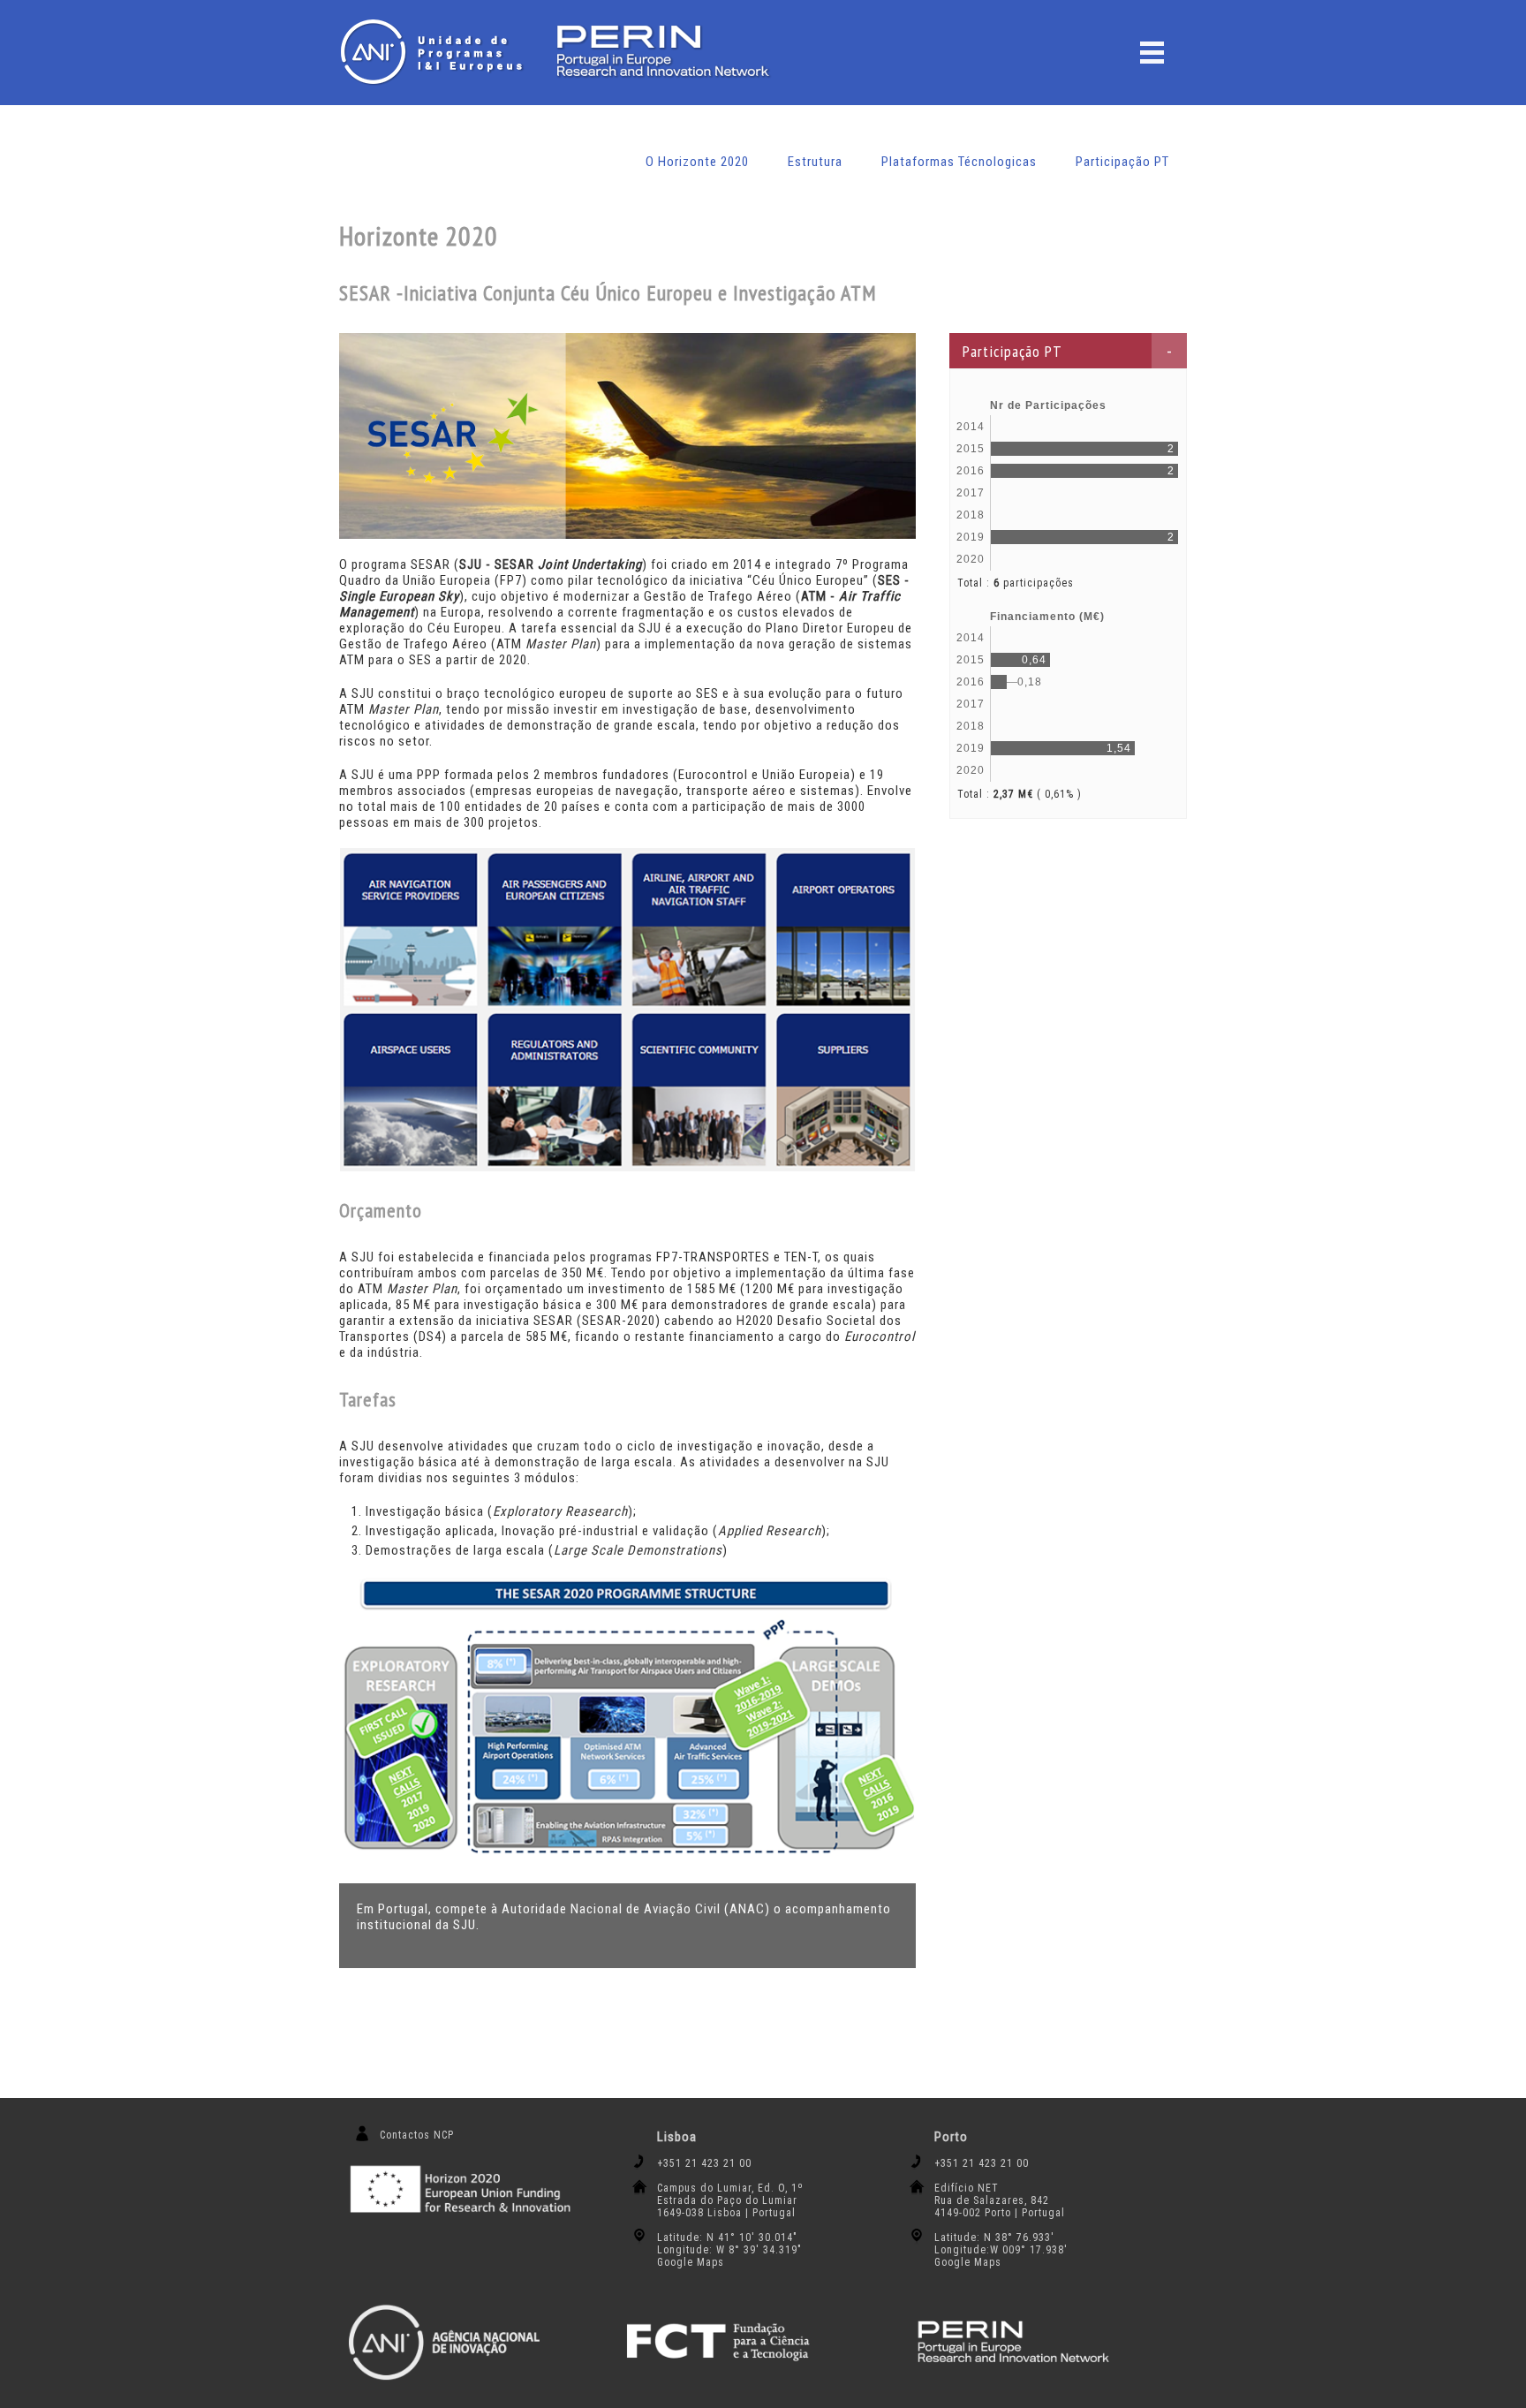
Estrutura (815, 162)
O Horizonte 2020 (697, 162)
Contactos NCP (417, 2135)
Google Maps (691, 2262)
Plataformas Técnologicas (959, 162)
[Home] (436, 52)
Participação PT (1122, 162)
